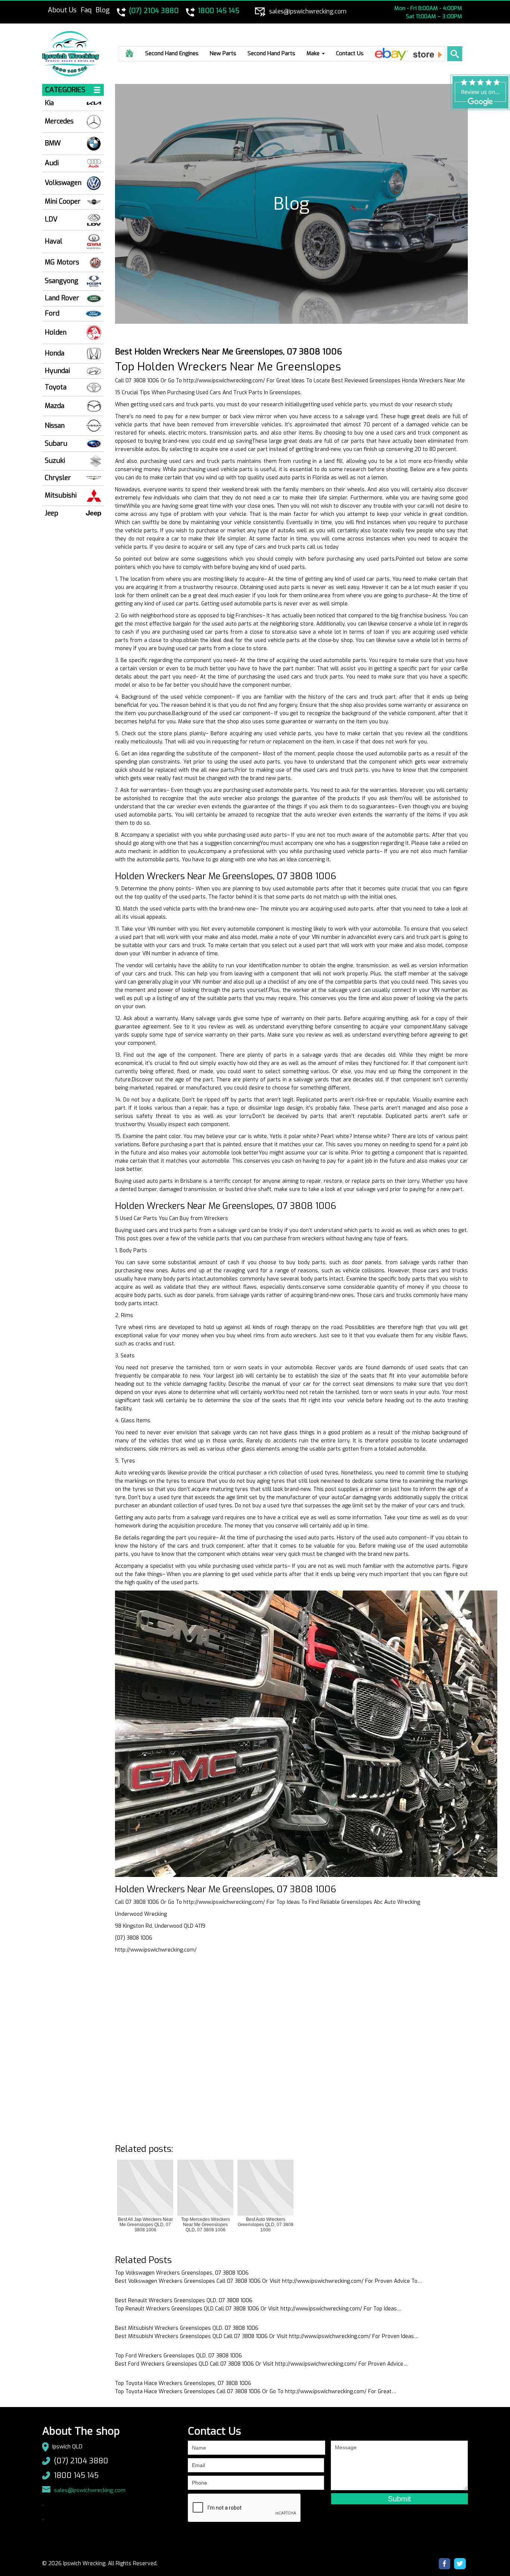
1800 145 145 (76, 2475)
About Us (62, 10)
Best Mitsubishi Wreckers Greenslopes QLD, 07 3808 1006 (187, 2328)
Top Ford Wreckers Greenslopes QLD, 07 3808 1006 (178, 2356)
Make (314, 53)
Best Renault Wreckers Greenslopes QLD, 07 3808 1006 (184, 2301)
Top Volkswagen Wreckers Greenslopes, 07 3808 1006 (182, 2273)
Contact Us (350, 53)
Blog (103, 10)
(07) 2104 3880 (81, 2461)
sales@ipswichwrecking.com (90, 2490)
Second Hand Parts (271, 53)
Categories (65, 90)
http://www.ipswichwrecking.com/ (224, 381)
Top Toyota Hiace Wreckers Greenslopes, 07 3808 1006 (183, 2383)
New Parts (223, 53)
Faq (86, 10)
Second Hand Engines (172, 53)
